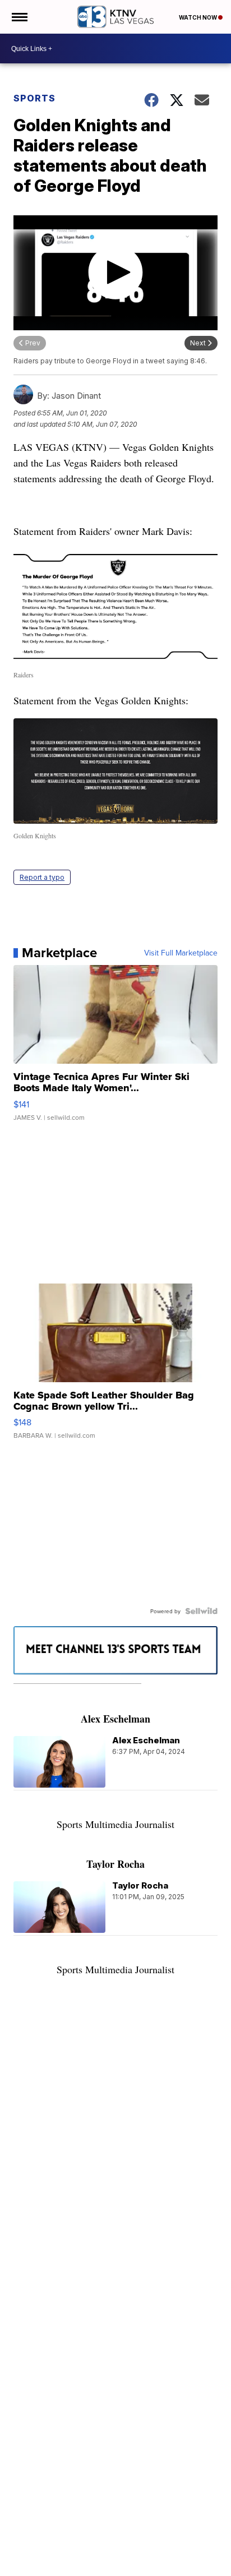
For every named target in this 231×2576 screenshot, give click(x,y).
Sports (34, 98)
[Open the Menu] (19, 17)
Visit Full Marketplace (181, 953)
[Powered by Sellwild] (201, 1611)
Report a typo (42, 877)
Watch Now (198, 17)
